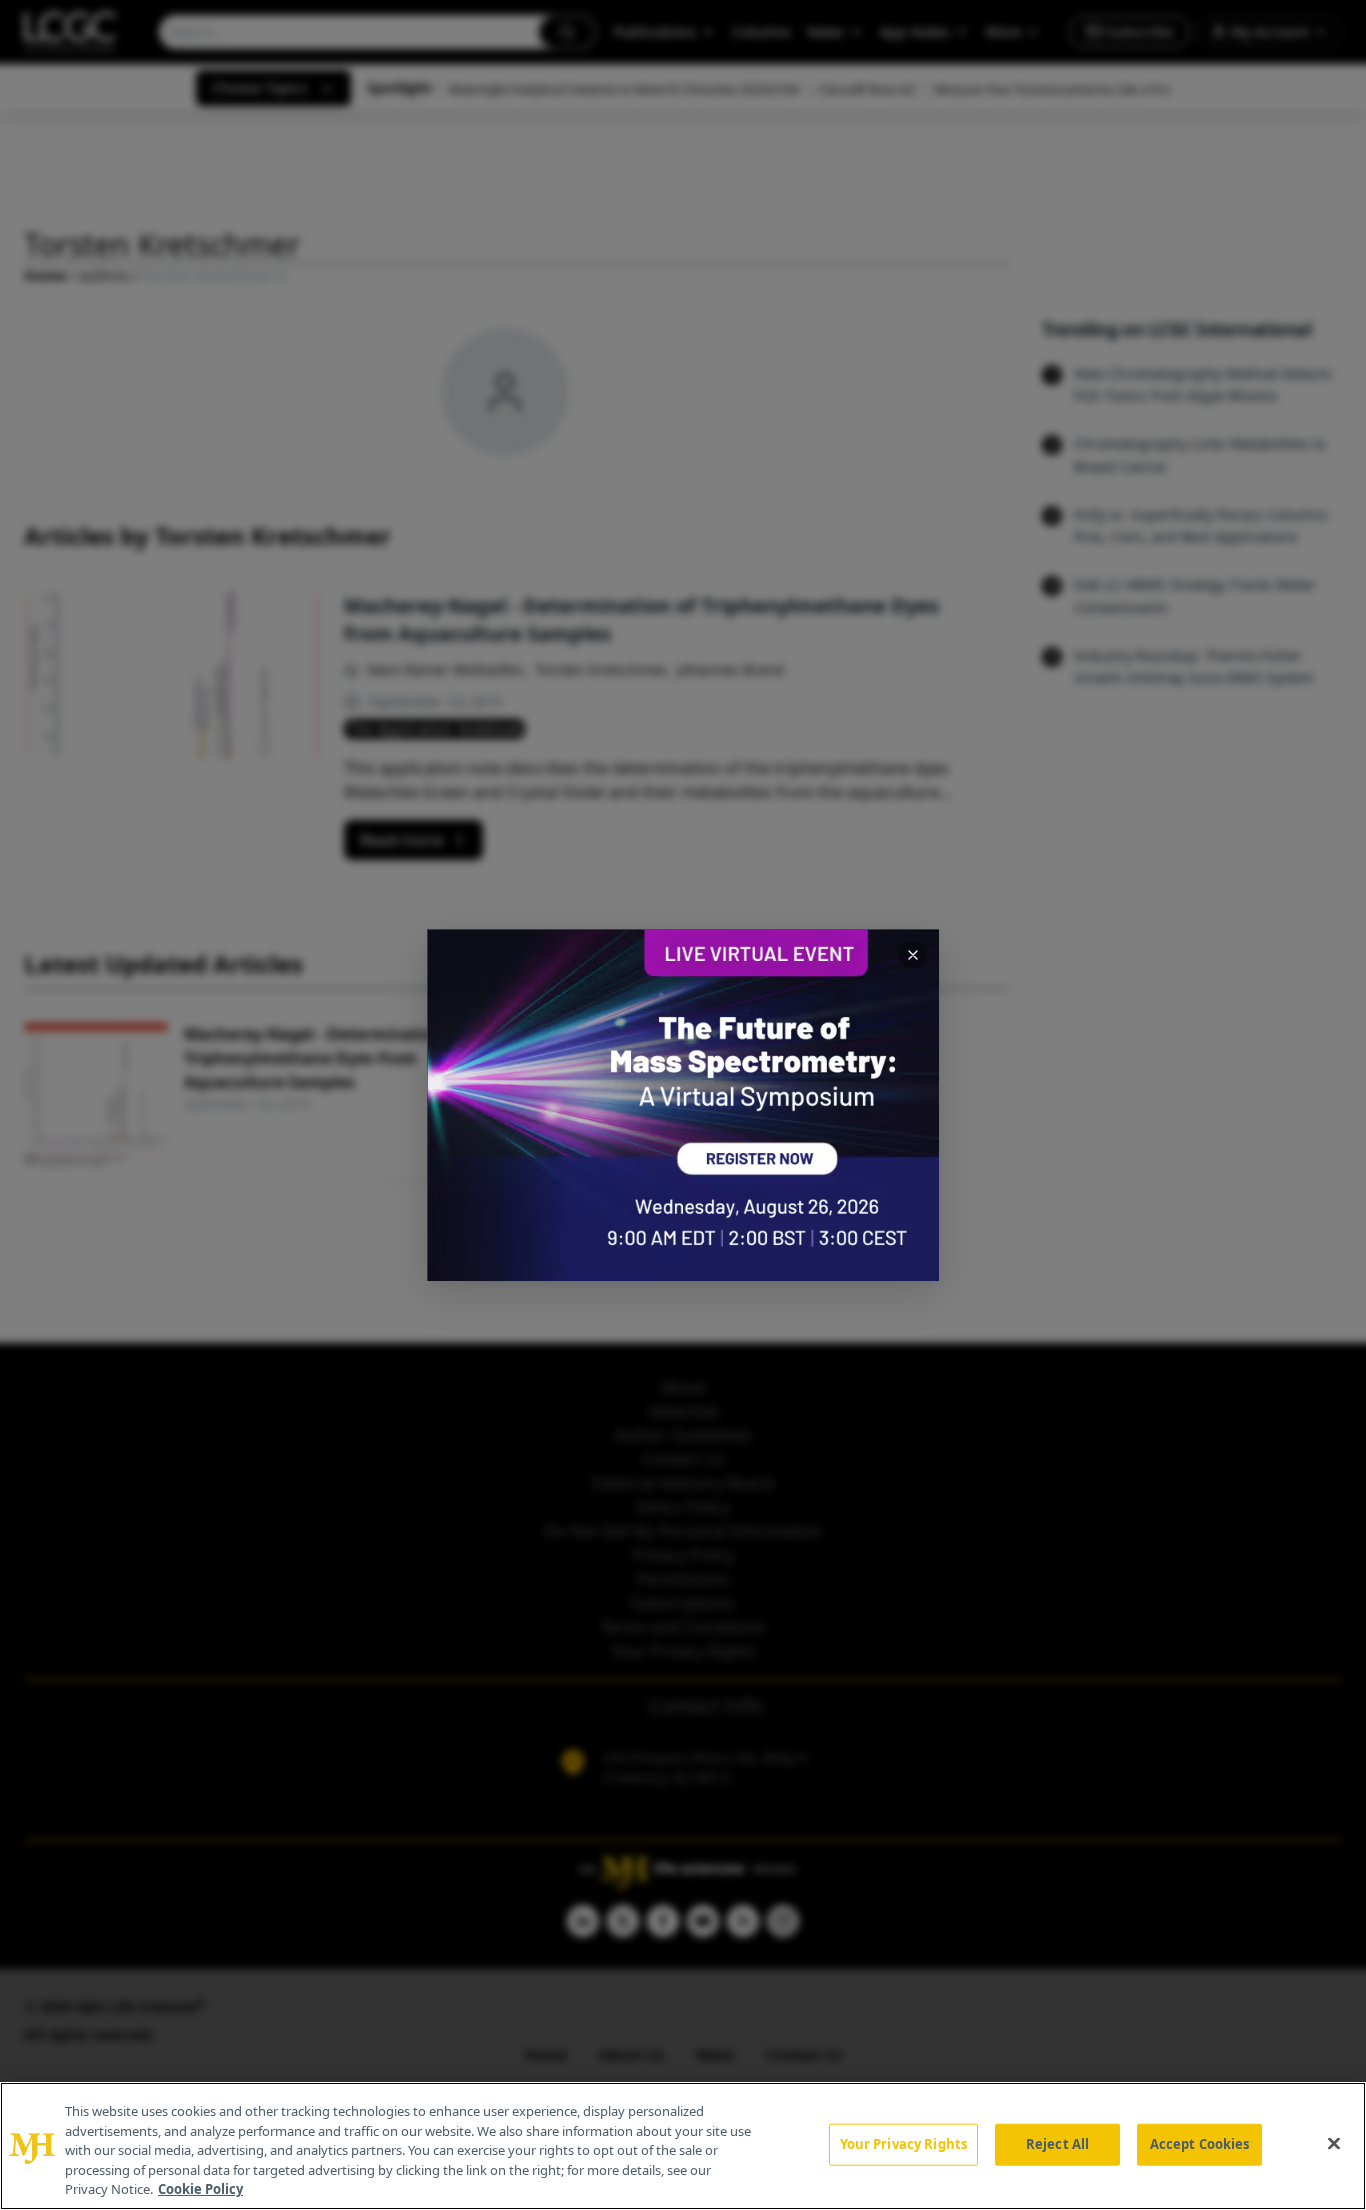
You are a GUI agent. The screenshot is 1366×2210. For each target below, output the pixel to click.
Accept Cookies (1200, 2144)
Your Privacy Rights (903, 2144)
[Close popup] (913, 955)
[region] (683, 2146)
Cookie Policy (200, 2189)
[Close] (1334, 2144)
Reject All (1057, 2144)
